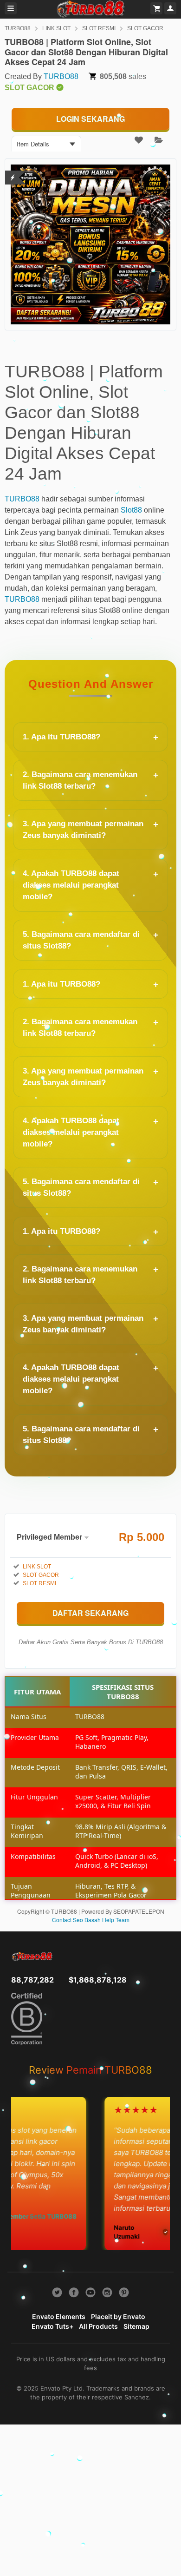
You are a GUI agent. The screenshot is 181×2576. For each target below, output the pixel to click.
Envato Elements (59, 2316)
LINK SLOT (56, 28)
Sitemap (136, 2326)
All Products (98, 2326)
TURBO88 (18, 28)
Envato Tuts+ (52, 2326)
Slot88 (131, 510)
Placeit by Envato (118, 2316)
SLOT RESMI (99, 28)
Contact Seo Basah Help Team (91, 1920)
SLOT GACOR (145, 28)
